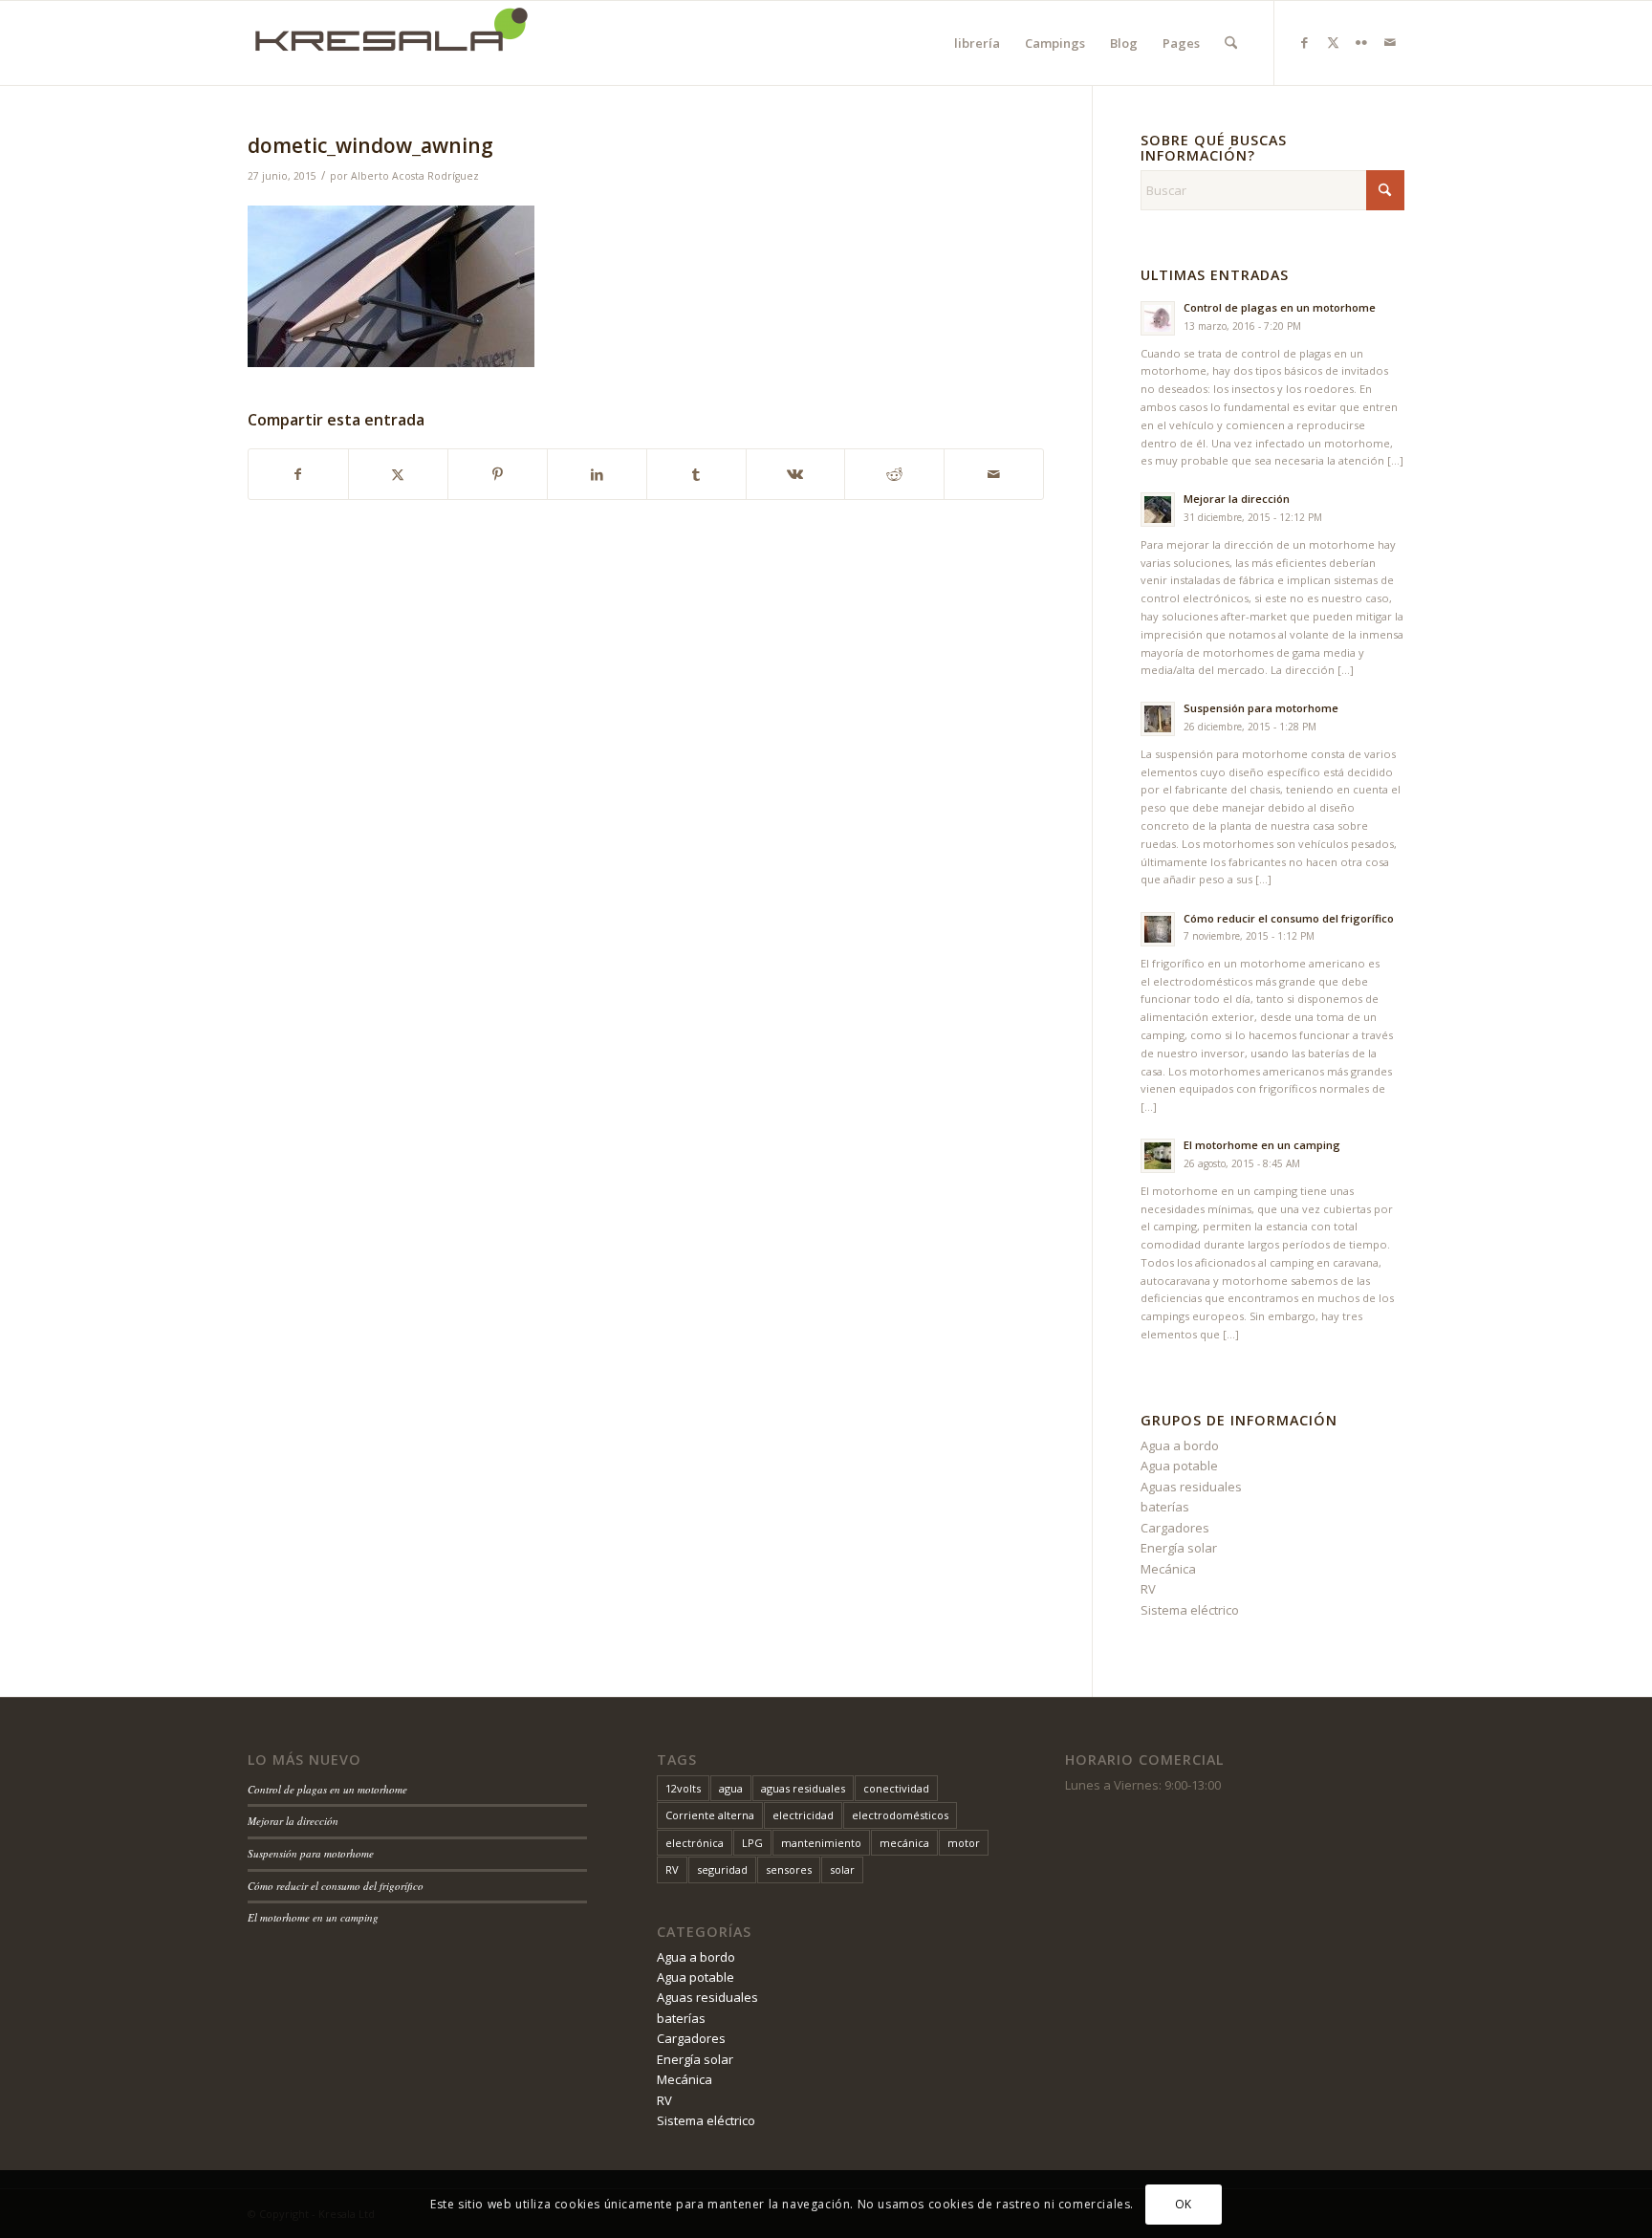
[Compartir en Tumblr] (696, 474)
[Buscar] (1231, 43)
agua (731, 1788)
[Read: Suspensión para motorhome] (1158, 719)
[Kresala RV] (391, 43)
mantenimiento (821, 1843)
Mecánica (1168, 1569)
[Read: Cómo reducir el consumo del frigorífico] (1158, 929)
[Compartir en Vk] (796, 474)
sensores (789, 1869)
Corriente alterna (710, 1815)
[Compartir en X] (398, 474)
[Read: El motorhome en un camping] (1158, 1156)
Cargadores (1175, 1528)
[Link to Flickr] (1361, 42)
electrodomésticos (900, 1815)
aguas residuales (803, 1788)
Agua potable (1179, 1466)
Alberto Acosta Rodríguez (415, 176)
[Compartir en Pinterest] (498, 474)
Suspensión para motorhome (1261, 708)
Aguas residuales (1191, 1487)
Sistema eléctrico (1190, 1610)
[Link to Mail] (1390, 42)
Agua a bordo (1180, 1445)
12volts (683, 1788)
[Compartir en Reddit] (894, 474)
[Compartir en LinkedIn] (597, 474)
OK (1184, 2204)
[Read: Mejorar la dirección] (1158, 510)
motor (964, 1843)
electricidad (803, 1815)
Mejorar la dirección (1237, 499)
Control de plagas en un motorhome (1280, 307)
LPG (752, 1843)
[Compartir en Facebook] (298, 474)
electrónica (695, 1843)
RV (1148, 1589)
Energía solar (1179, 1548)
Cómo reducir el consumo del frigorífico (1289, 918)
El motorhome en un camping (1262, 1145)
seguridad (722, 1869)
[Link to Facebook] (1304, 42)
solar (842, 1869)
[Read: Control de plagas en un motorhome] (1158, 318)
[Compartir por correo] (994, 474)
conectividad (896, 1788)
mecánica (904, 1843)
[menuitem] (977, 43)
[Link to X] (1333, 42)
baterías (1165, 1507)
